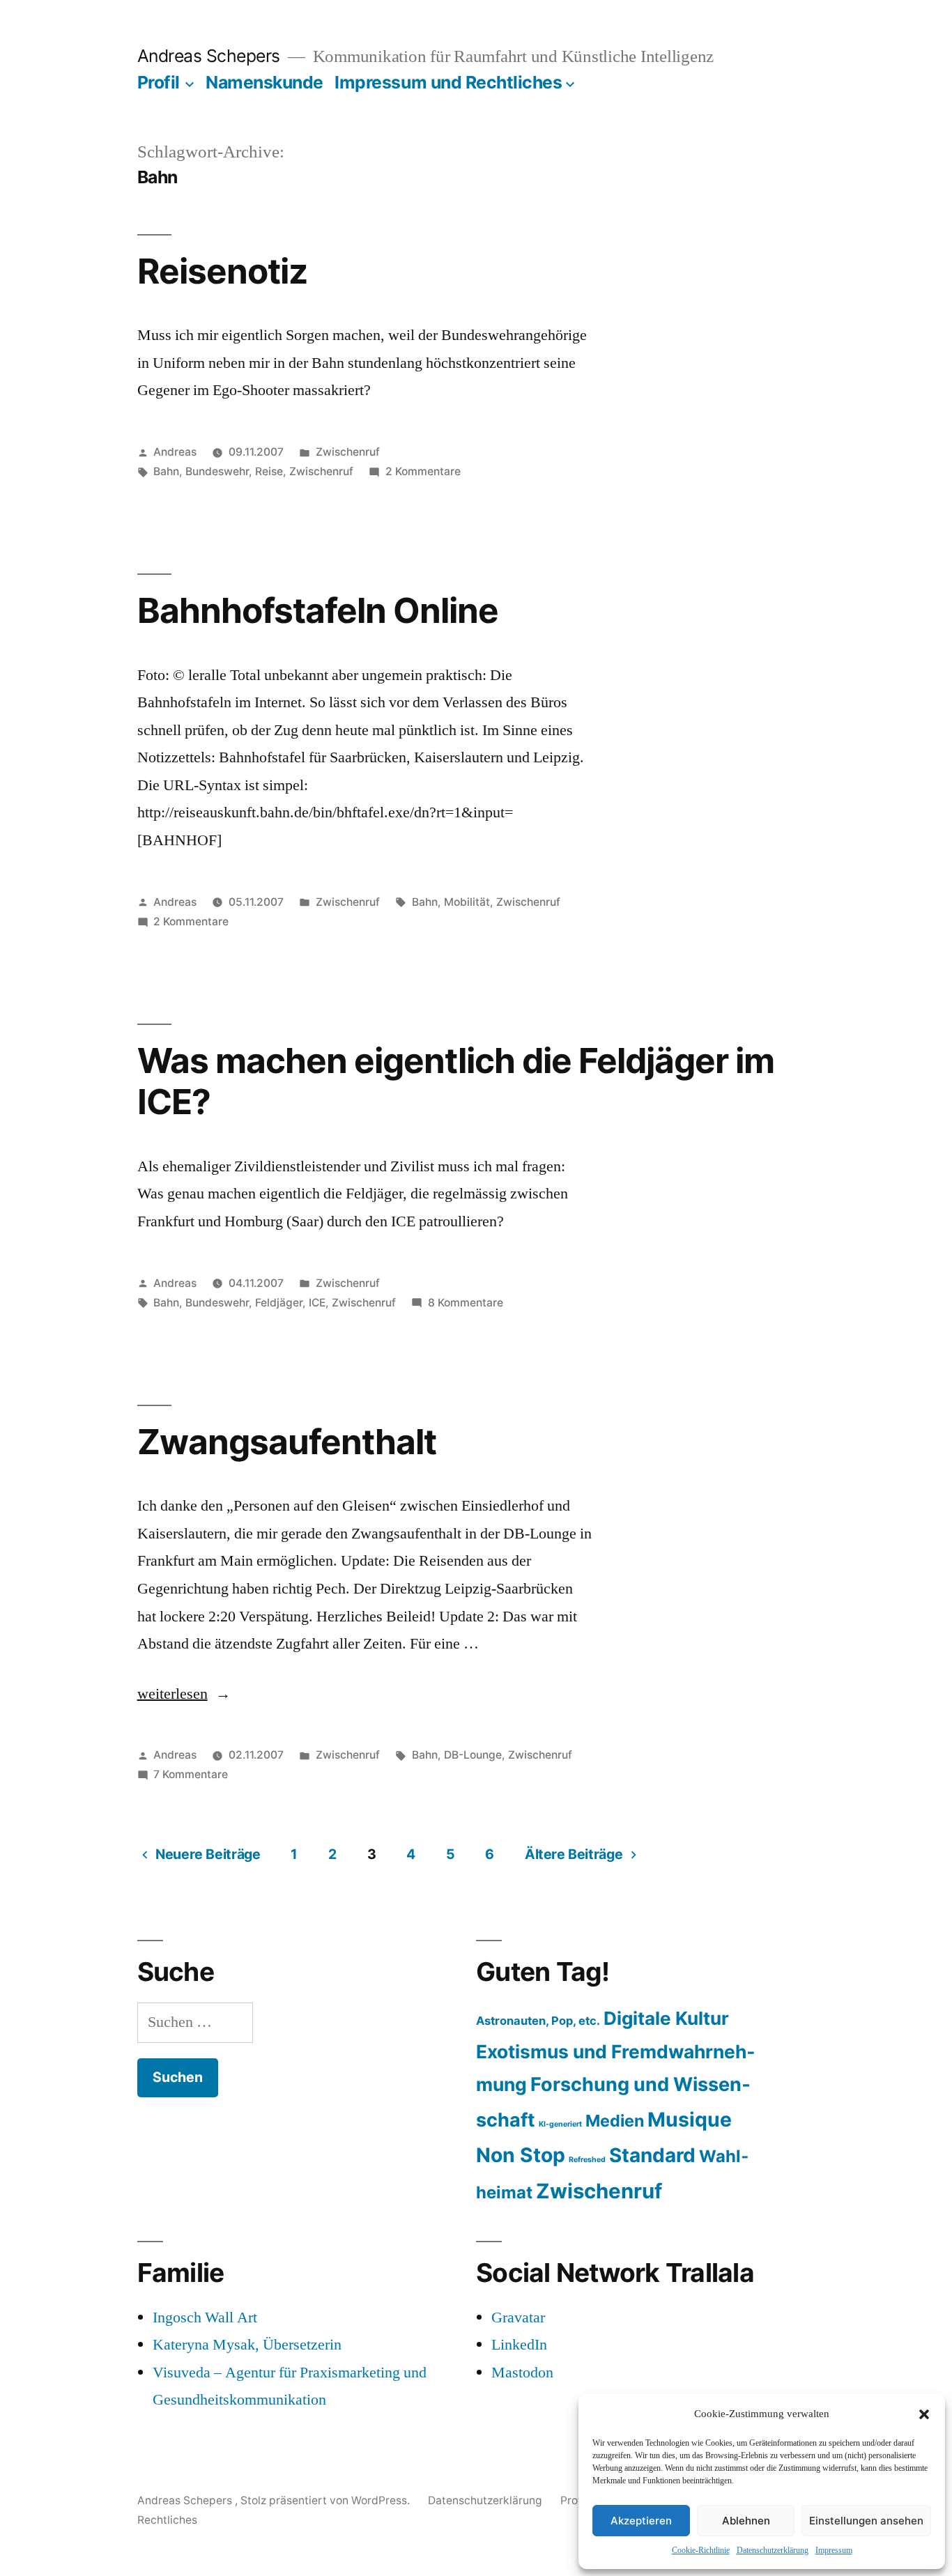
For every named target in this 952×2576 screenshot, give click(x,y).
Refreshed (587, 2160)
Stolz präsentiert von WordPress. (327, 2500)
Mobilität (467, 902)
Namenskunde (264, 82)
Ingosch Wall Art (205, 2317)
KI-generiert (560, 2124)
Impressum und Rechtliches (448, 82)
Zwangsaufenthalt (287, 1442)
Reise (269, 471)
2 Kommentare (423, 471)
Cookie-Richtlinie (701, 2551)
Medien (615, 2121)
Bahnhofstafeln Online (318, 610)
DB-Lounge (473, 1755)
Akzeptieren (641, 2521)
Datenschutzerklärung (773, 2551)
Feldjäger (279, 1303)
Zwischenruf (348, 452)
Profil (159, 82)
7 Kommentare (191, 1774)
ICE (317, 1303)
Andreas (175, 452)
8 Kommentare (466, 1303)
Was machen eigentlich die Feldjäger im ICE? (456, 1081)
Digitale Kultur (666, 2018)
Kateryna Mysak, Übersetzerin (247, 2345)
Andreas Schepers (211, 56)
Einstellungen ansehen (866, 2521)
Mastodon (522, 2373)
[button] (924, 2414)
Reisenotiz (222, 271)
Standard (652, 2155)
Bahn (166, 471)
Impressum (834, 2551)
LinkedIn (519, 2345)
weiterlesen (184, 1694)
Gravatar (518, 2317)
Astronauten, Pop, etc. (538, 2021)
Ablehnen (746, 2521)
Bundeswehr (217, 471)
